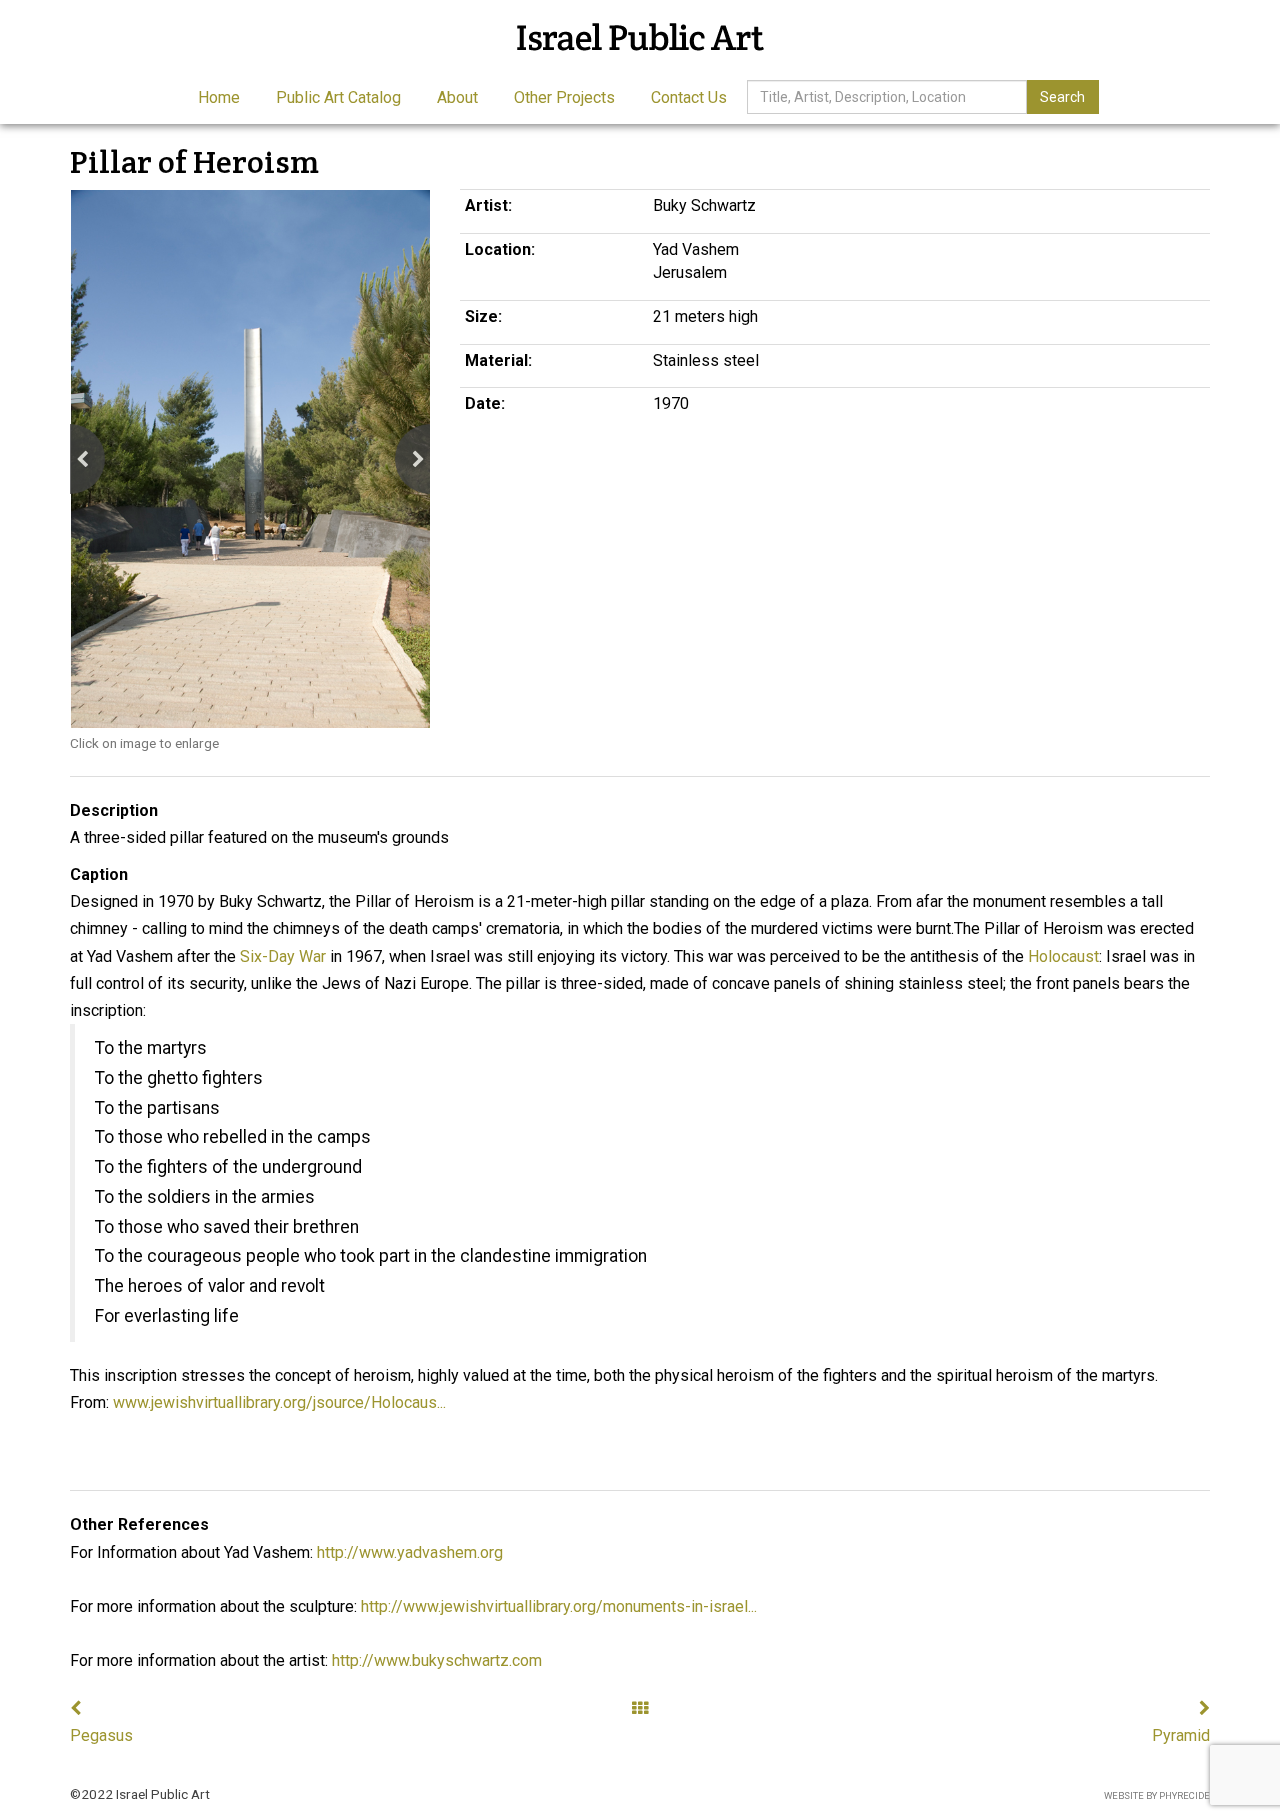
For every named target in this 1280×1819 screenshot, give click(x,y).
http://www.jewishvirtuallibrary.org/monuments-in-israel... (559, 1606)
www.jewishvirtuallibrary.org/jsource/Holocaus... (279, 1402)
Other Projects (564, 97)
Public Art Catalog (338, 97)
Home (219, 97)
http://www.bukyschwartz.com (437, 1660)
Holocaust (1063, 956)
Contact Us (689, 97)
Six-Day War (283, 956)
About (457, 97)
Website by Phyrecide (1157, 1795)
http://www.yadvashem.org (410, 1552)
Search (1062, 97)
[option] (250, 458)
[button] (70, 459)
